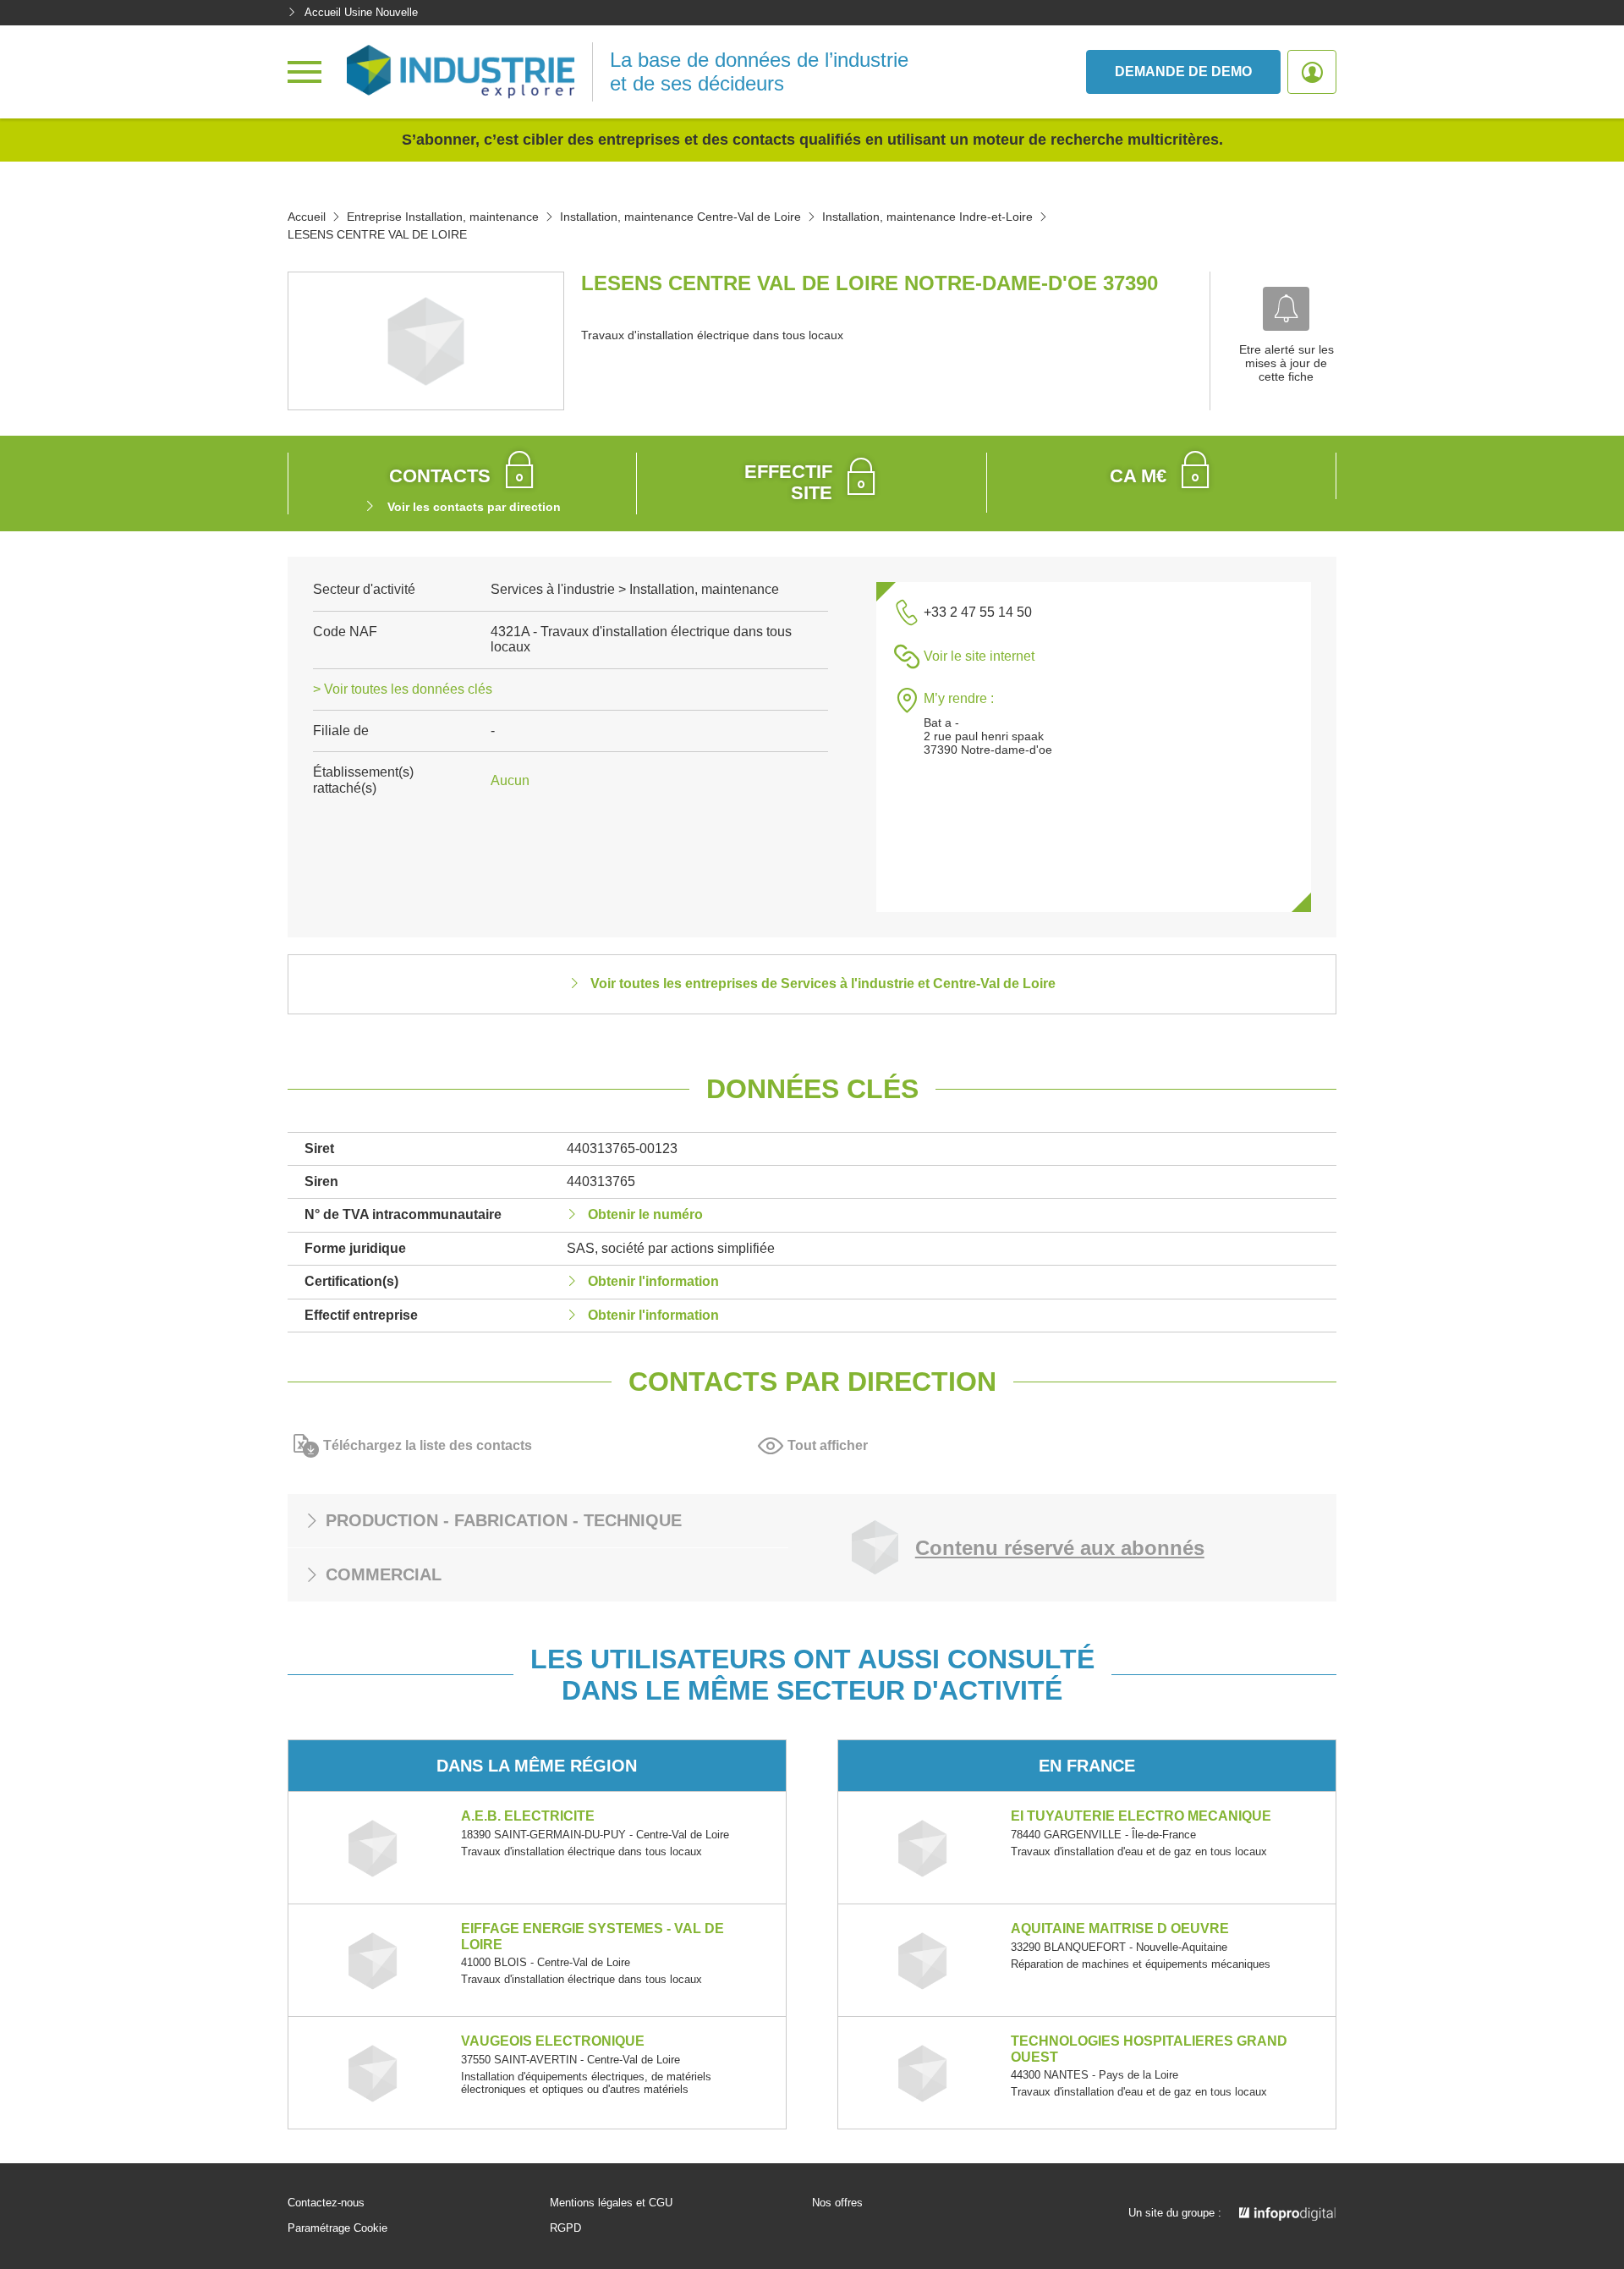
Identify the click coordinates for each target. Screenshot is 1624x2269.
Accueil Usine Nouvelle (361, 12)
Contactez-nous (326, 2203)
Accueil (307, 217)
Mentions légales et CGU (611, 2203)
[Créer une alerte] (1286, 309)
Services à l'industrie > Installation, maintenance (635, 589)
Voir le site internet (979, 656)
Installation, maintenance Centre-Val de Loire (680, 217)
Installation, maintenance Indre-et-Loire (927, 217)
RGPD (565, 2228)
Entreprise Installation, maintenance (443, 217)
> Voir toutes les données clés (403, 689)
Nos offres (837, 2203)
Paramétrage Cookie (337, 2228)
